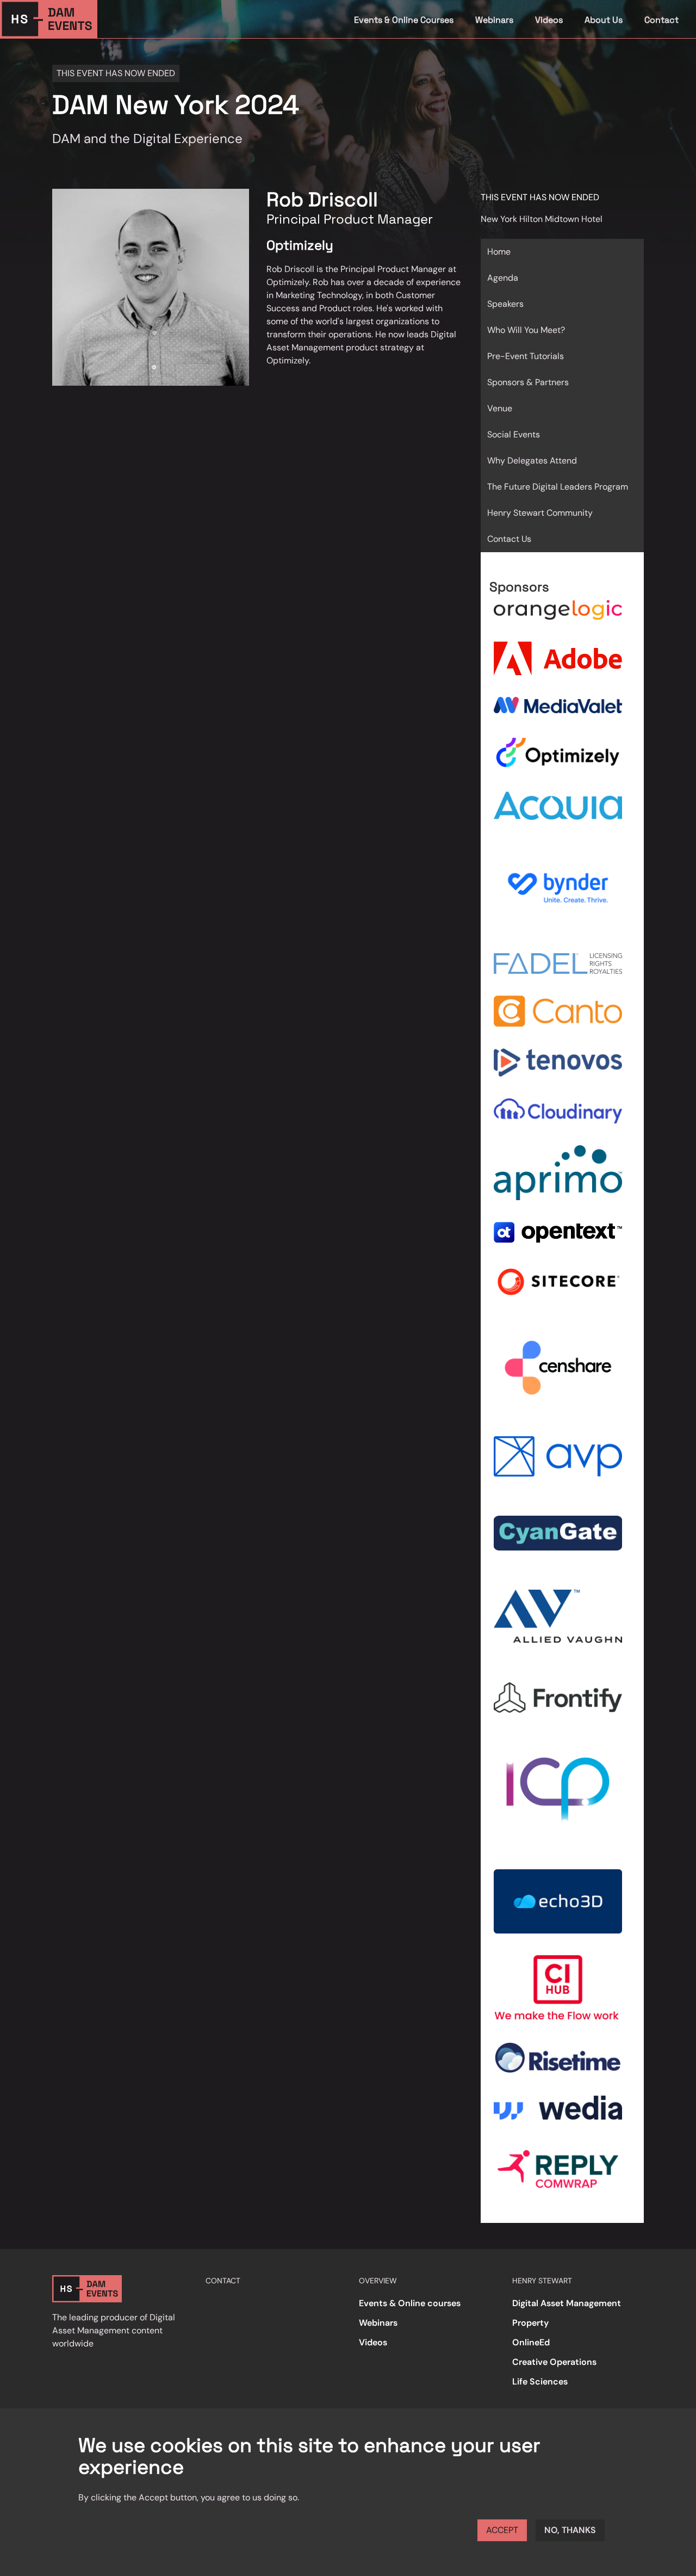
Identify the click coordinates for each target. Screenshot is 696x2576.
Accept (502, 2530)
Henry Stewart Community (540, 513)
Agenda (503, 278)
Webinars (494, 20)
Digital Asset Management (567, 2303)
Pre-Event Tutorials (526, 356)
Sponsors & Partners (528, 382)
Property (530, 2323)
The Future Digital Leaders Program (558, 487)
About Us (604, 20)
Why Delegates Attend (532, 461)
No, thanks (570, 2530)
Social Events (514, 434)
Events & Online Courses (404, 20)
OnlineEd (531, 2342)
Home (499, 252)
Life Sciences (540, 2382)
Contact (661, 20)
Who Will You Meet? (526, 330)
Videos (549, 20)
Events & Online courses (410, 2303)
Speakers (505, 304)
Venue (500, 408)
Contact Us (509, 539)
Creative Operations (554, 2362)
